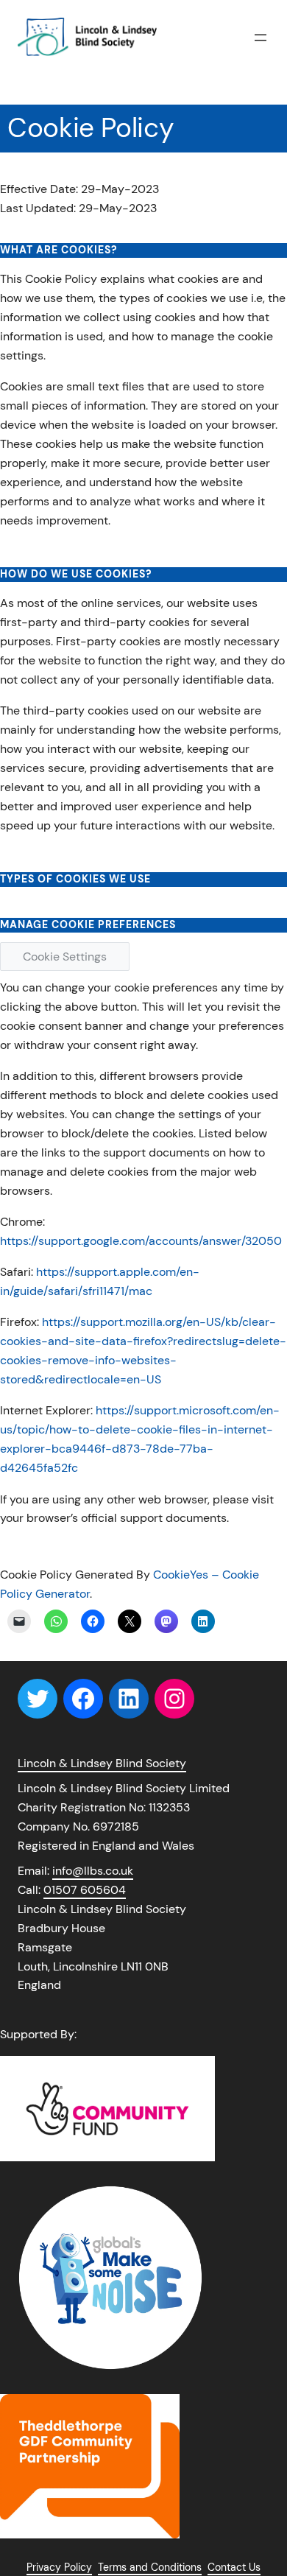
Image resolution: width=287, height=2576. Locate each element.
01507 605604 (85, 1890)
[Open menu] (261, 38)
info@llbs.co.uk (93, 1871)
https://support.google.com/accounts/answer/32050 (141, 1241)
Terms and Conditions (150, 2567)
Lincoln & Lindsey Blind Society (102, 1763)
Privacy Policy (59, 2567)
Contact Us (234, 2567)
